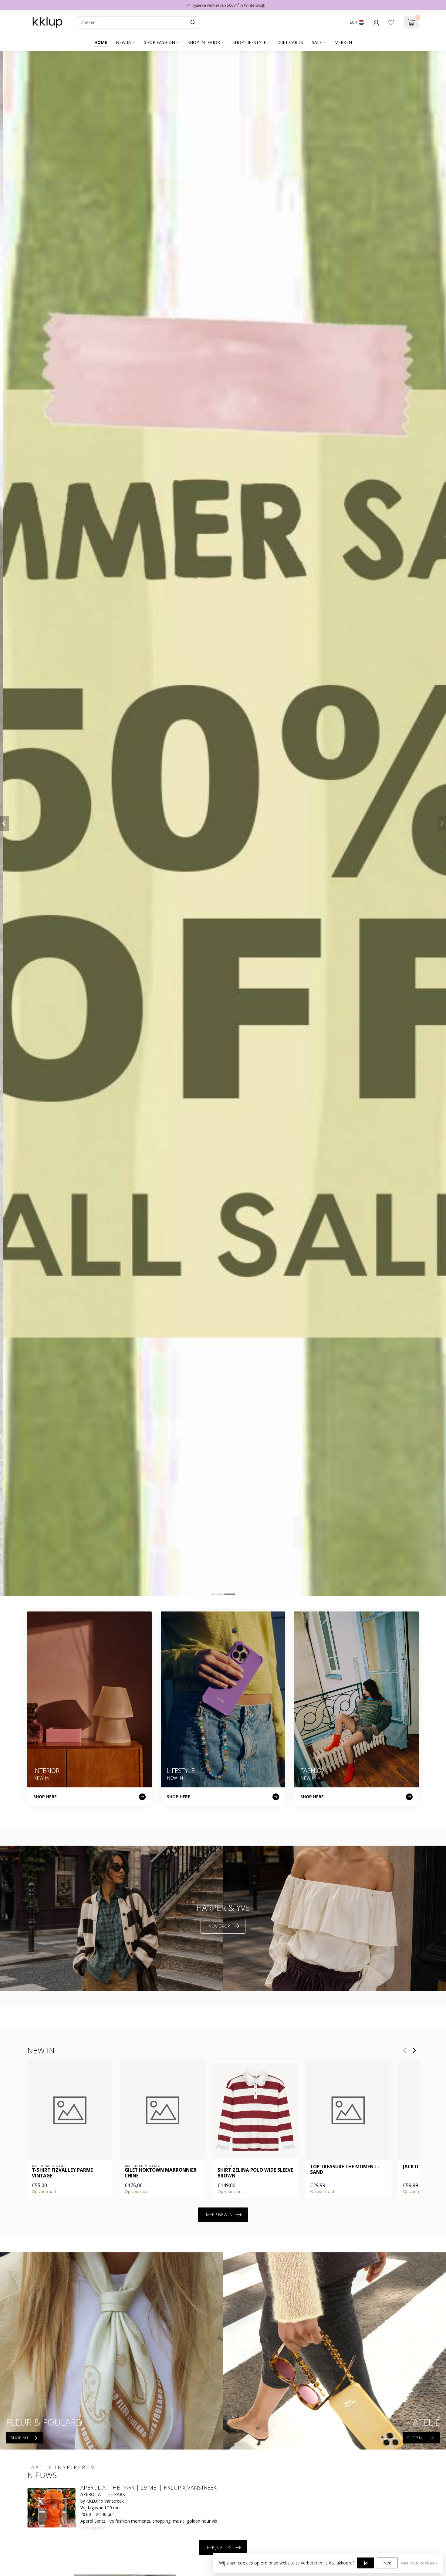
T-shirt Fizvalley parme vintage (62, 2173)
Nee (387, 2563)
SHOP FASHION (159, 42)
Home (101, 42)
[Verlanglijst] (391, 22)
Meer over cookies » (419, 2563)
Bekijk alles (219, 2547)
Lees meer (92, 2528)
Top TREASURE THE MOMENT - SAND (345, 2170)
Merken (343, 42)
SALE (317, 42)
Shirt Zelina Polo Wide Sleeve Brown (255, 2173)
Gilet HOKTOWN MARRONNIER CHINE (161, 2173)
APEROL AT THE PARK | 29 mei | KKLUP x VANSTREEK (149, 2487)
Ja (366, 2563)
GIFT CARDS (291, 42)
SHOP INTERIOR (204, 42)
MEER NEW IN (219, 2215)
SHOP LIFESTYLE (249, 42)
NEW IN (124, 42)
